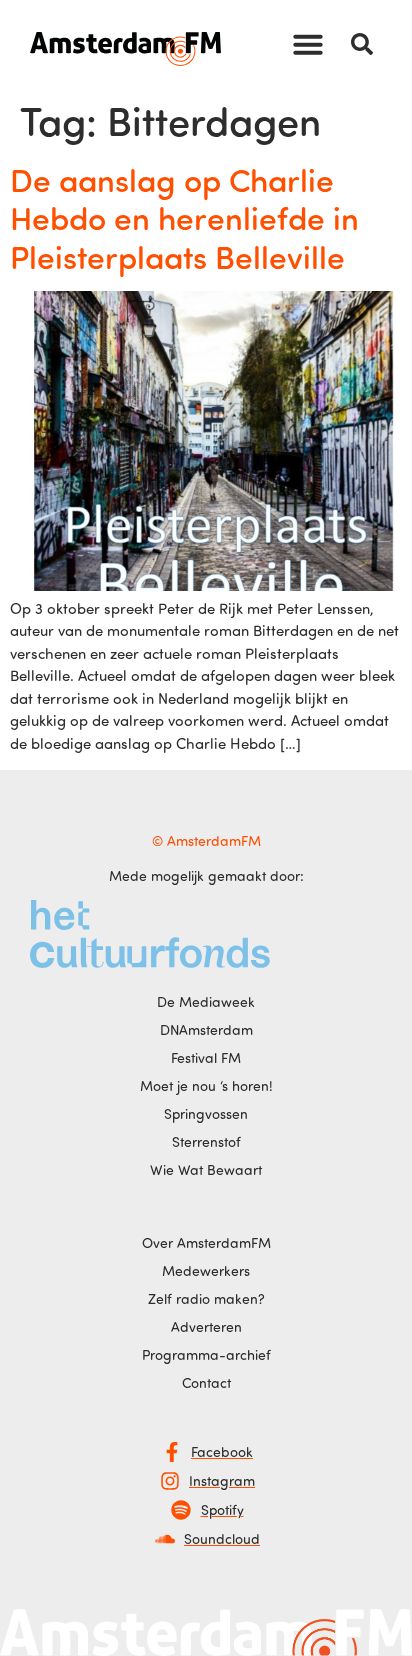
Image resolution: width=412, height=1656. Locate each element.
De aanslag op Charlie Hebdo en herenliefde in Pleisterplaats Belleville (184, 217)
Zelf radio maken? (206, 1298)
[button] (308, 44)
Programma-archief (206, 1354)
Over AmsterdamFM (206, 1242)
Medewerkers (206, 1270)
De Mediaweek (206, 1001)
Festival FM (206, 1057)
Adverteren (206, 1326)
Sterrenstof (206, 1141)
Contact (206, 1382)
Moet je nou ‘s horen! (206, 1085)
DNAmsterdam (206, 1029)
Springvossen (206, 1113)
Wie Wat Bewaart (206, 1169)
